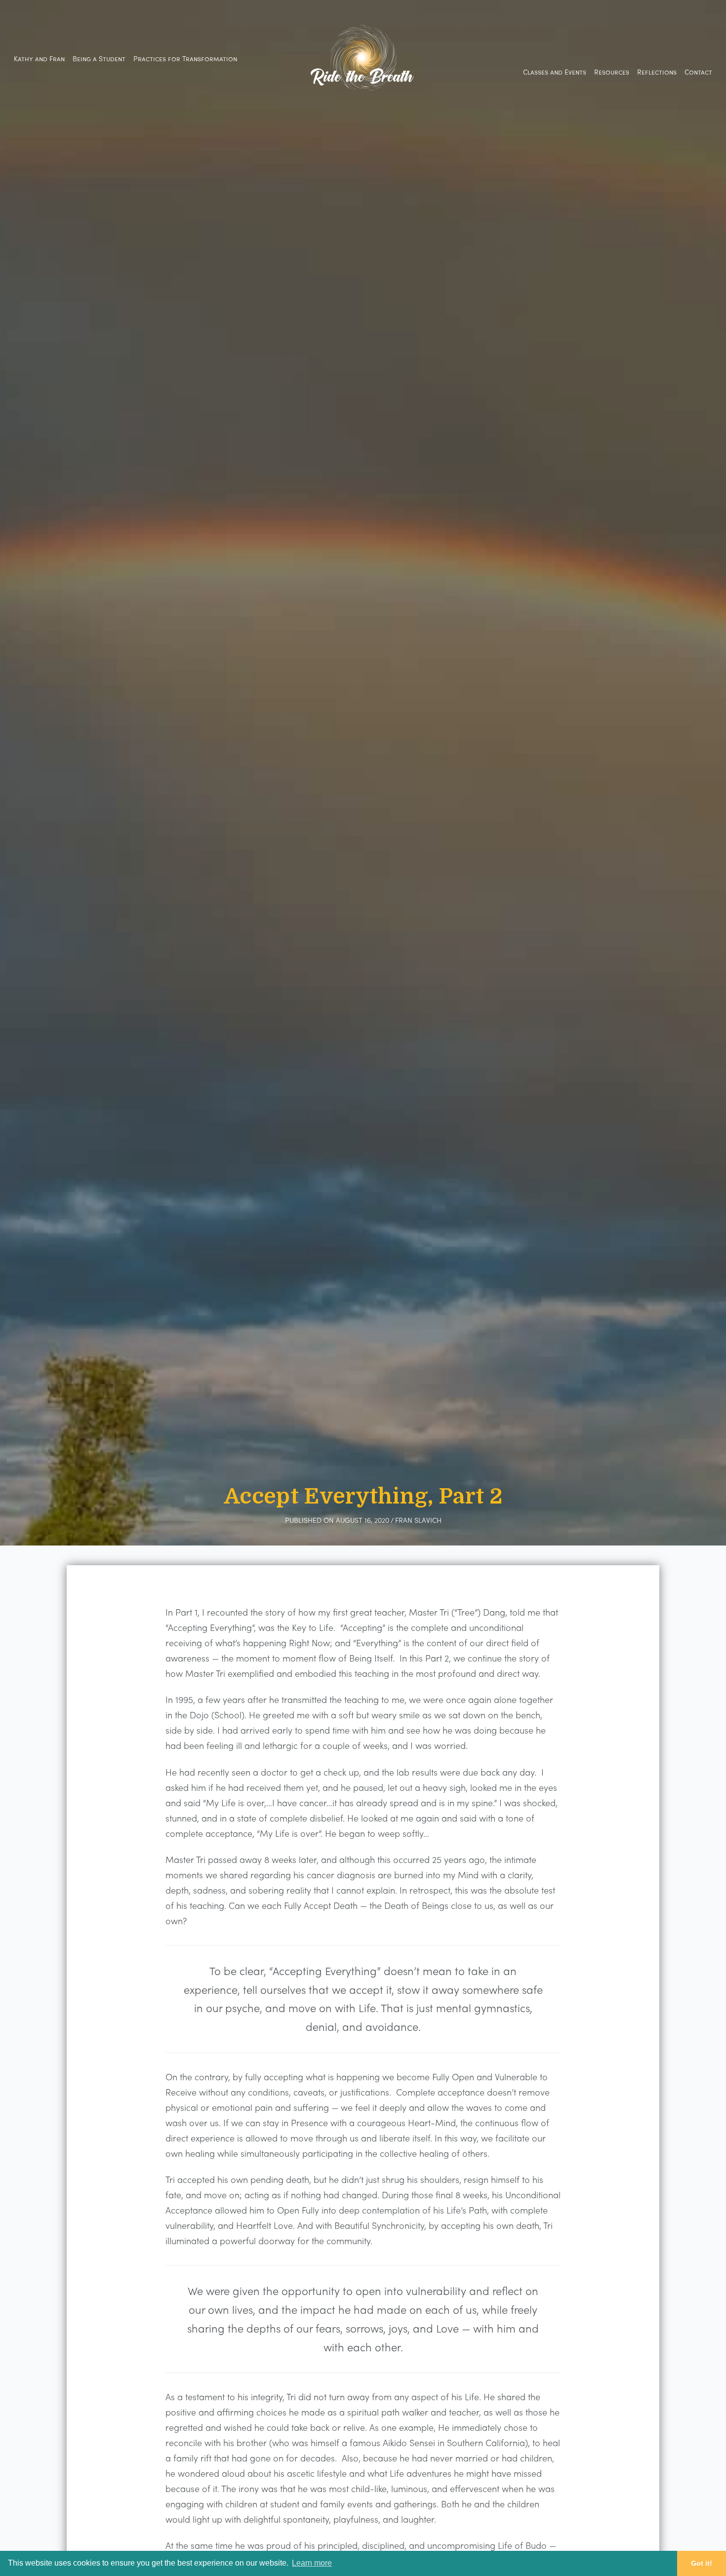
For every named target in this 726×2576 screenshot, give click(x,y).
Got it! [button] (702, 2563)
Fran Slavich (418, 1520)
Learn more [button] (312, 2563)
